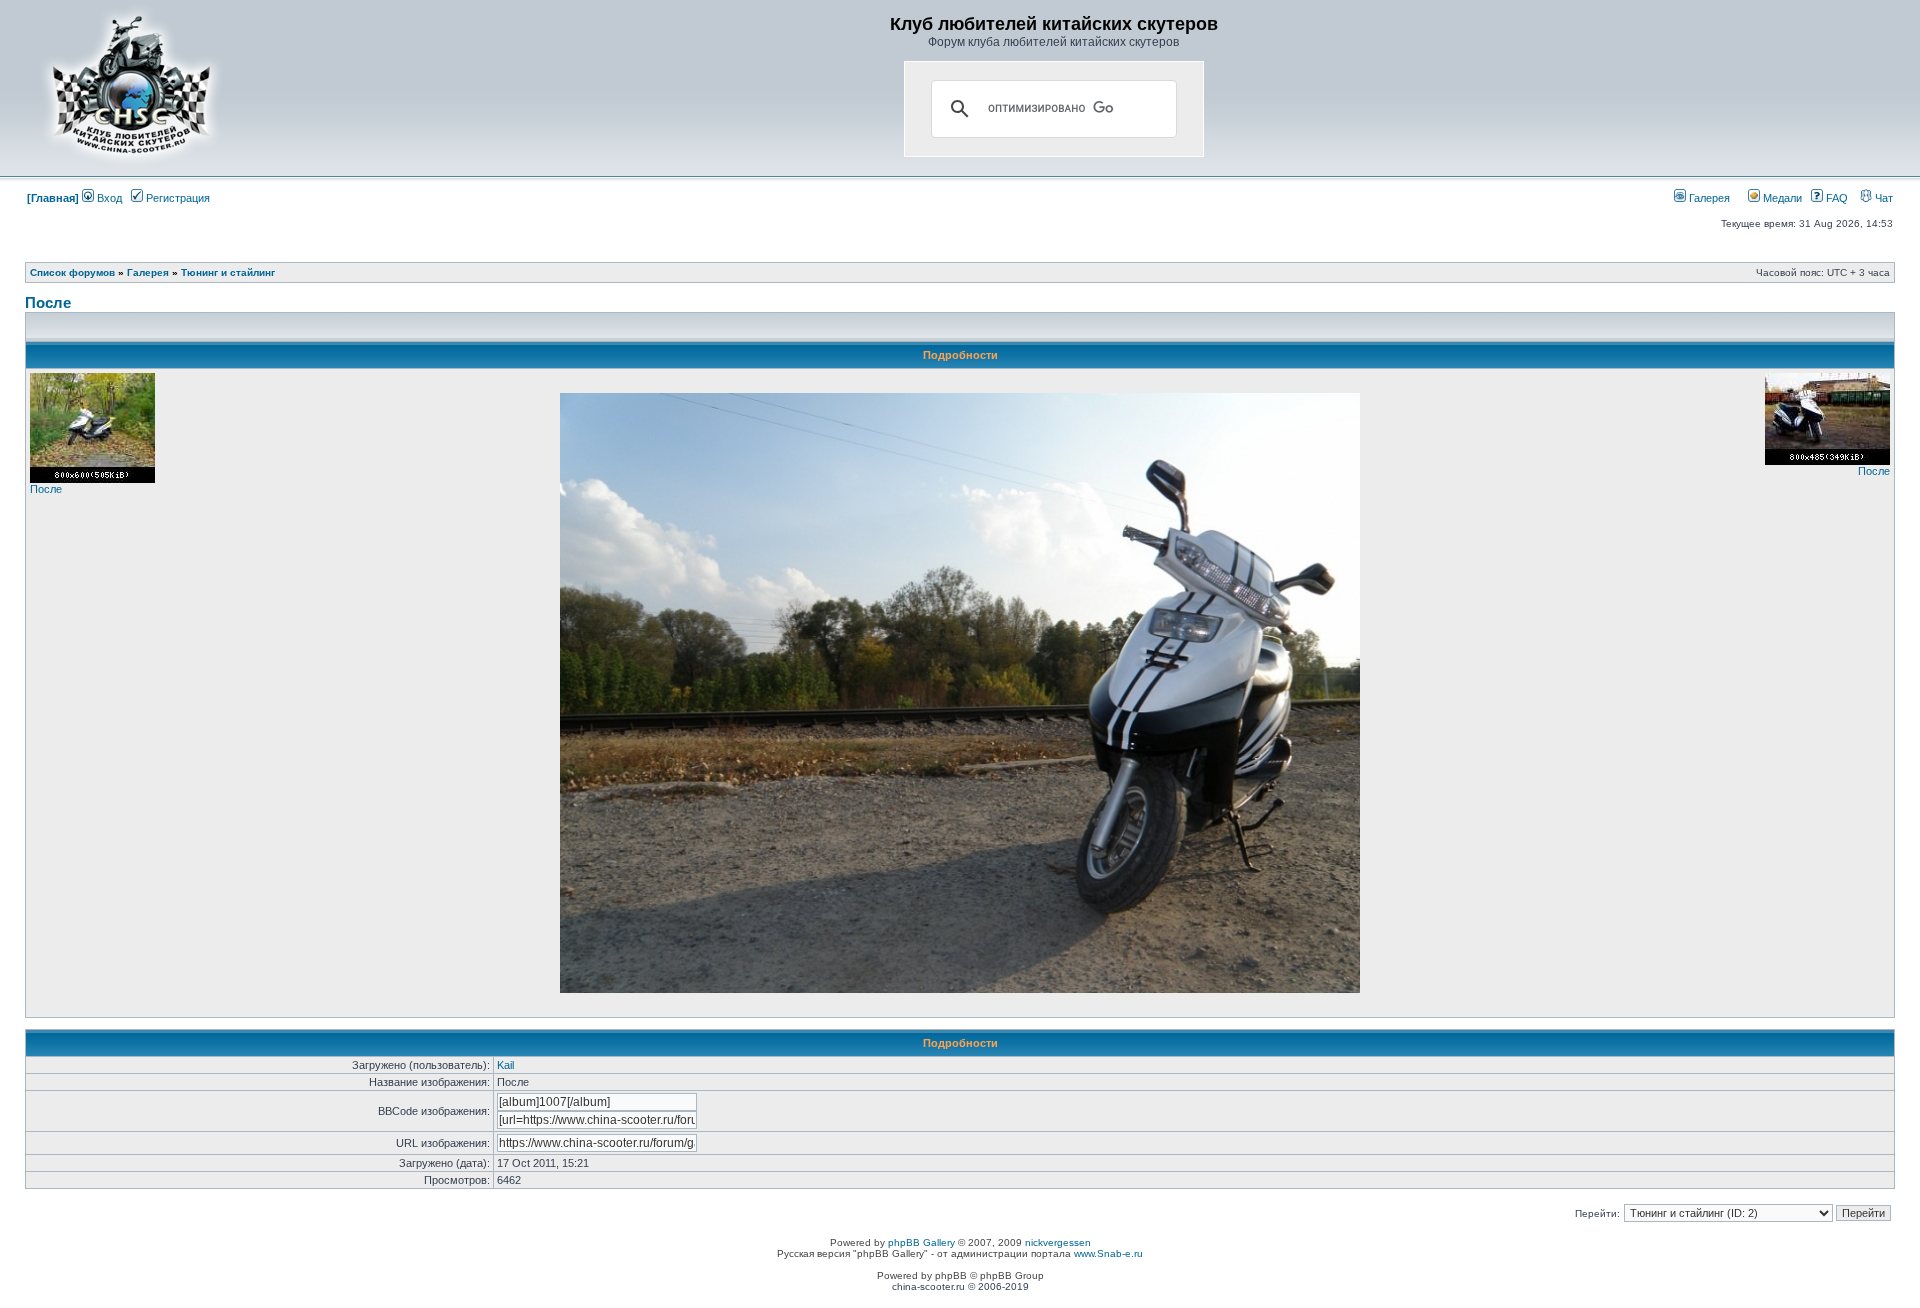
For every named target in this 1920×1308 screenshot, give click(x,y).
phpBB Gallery (921, 1242)
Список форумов (72, 272)
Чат (1882, 198)
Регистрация (176, 198)
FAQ (1835, 198)
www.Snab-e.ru (1108, 1253)
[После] (92, 479)
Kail (505, 1065)
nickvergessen (1058, 1242)
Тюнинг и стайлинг (228, 272)
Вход (108, 198)
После (48, 302)
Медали (1781, 198)
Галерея (1708, 198)
